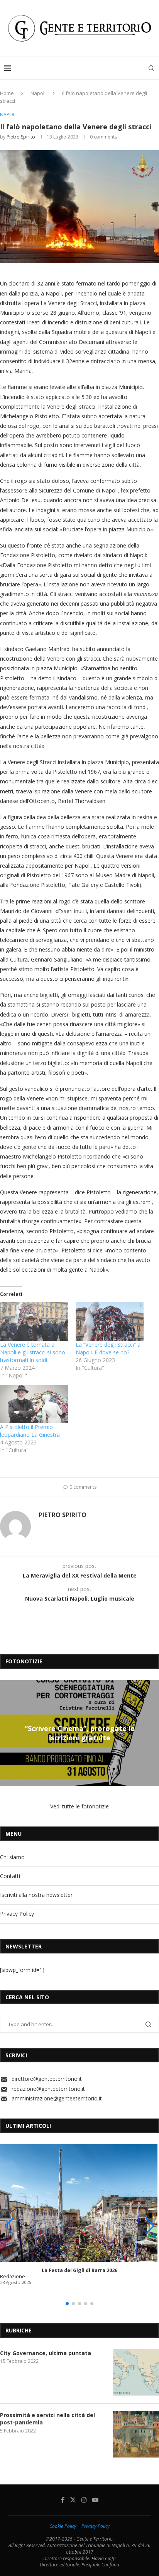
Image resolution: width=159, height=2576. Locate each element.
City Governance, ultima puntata (46, 2353)
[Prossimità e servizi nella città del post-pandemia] (136, 2434)
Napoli (38, 93)
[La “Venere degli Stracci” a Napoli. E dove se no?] (110, 1321)
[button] (7, 1733)
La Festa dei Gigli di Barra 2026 (79, 2270)
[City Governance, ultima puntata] (136, 2372)
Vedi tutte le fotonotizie (79, 1806)
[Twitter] (73, 2500)
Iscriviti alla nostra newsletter (36, 1895)
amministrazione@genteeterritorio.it (57, 2098)
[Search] (151, 68)
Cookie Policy (63, 2526)
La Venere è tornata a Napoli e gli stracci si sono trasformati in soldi (33, 1352)
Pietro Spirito (21, 137)
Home (7, 93)
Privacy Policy (17, 1914)
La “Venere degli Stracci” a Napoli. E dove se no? (108, 1348)
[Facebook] (63, 2500)
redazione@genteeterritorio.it (48, 2089)
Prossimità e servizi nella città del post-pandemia (47, 2419)
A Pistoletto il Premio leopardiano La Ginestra (30, 1431)
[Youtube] (95, 2500)
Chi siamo (12, 1857)
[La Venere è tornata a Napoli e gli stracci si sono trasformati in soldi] (34, 1321)
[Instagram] (84, 2500)
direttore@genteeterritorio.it (47, 2079)
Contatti (10, 1876)
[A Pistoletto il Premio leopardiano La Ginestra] (34, 1404)
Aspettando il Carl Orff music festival (79, 1733)
